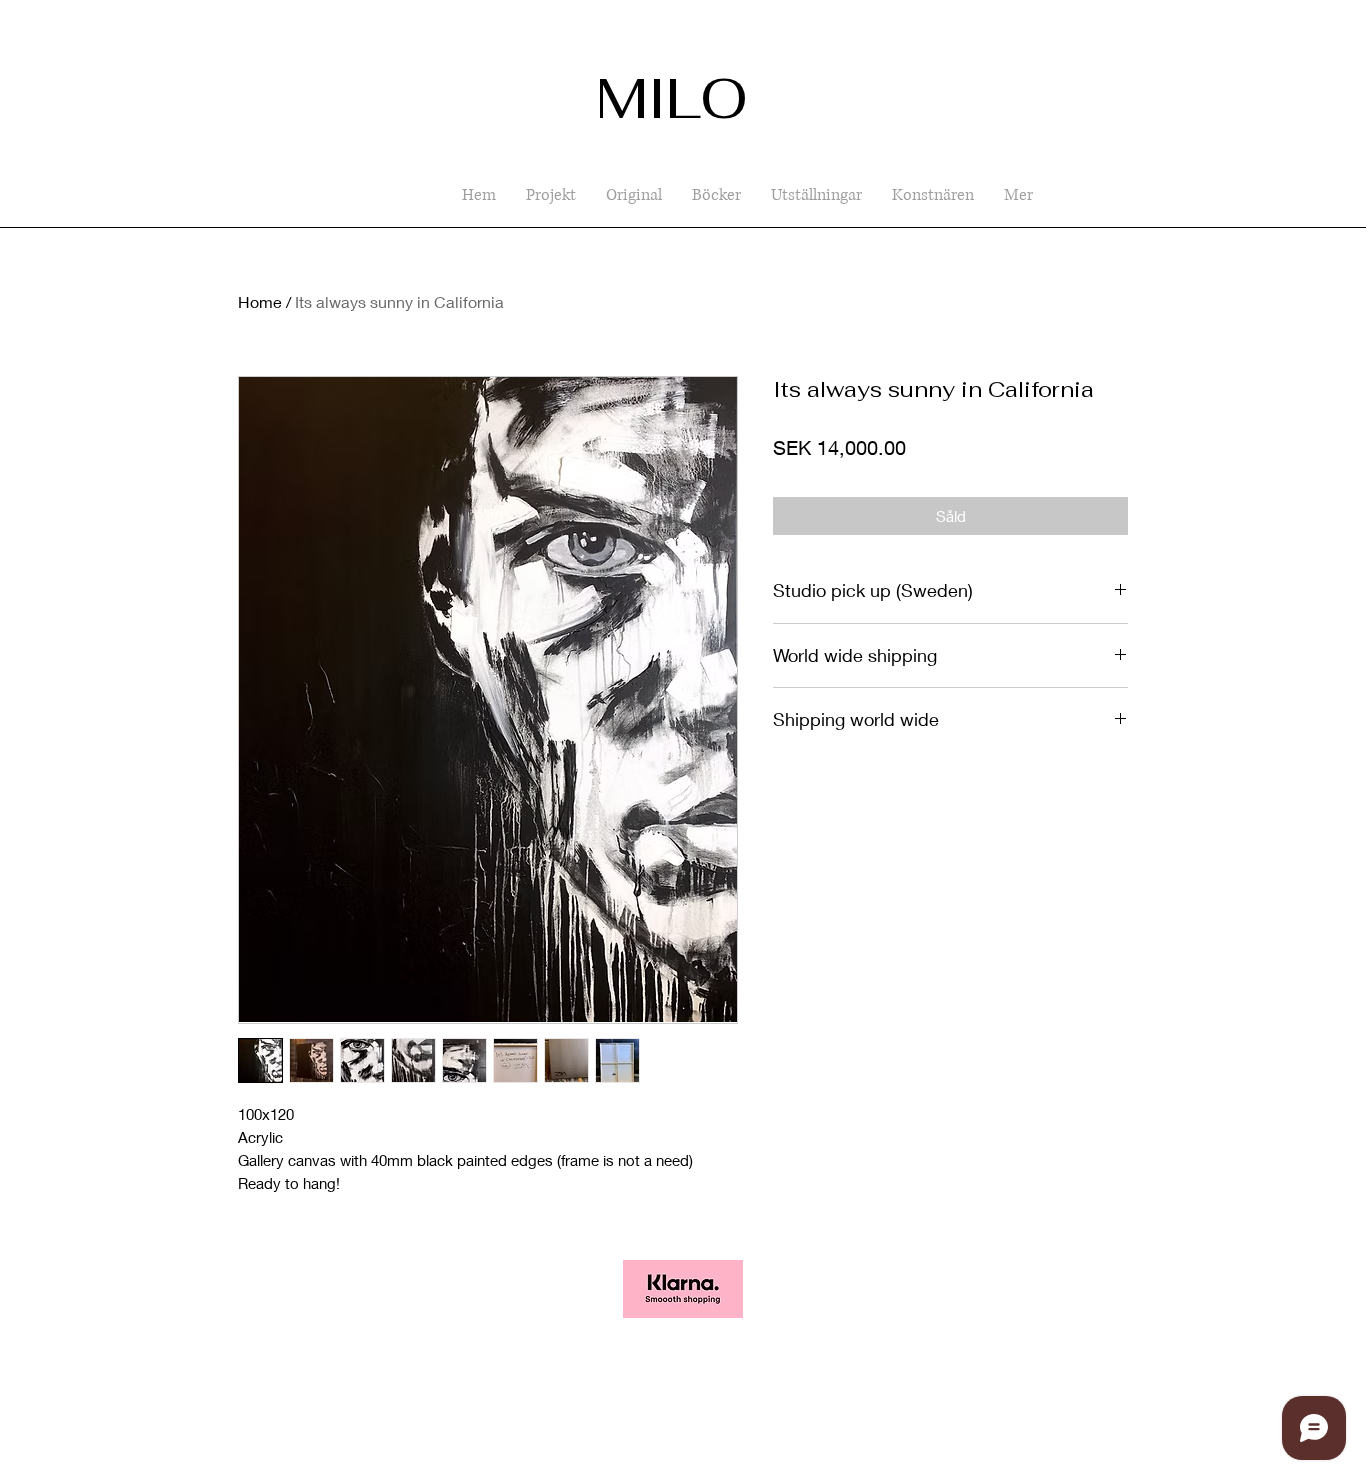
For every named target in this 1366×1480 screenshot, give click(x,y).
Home (260, 301)
